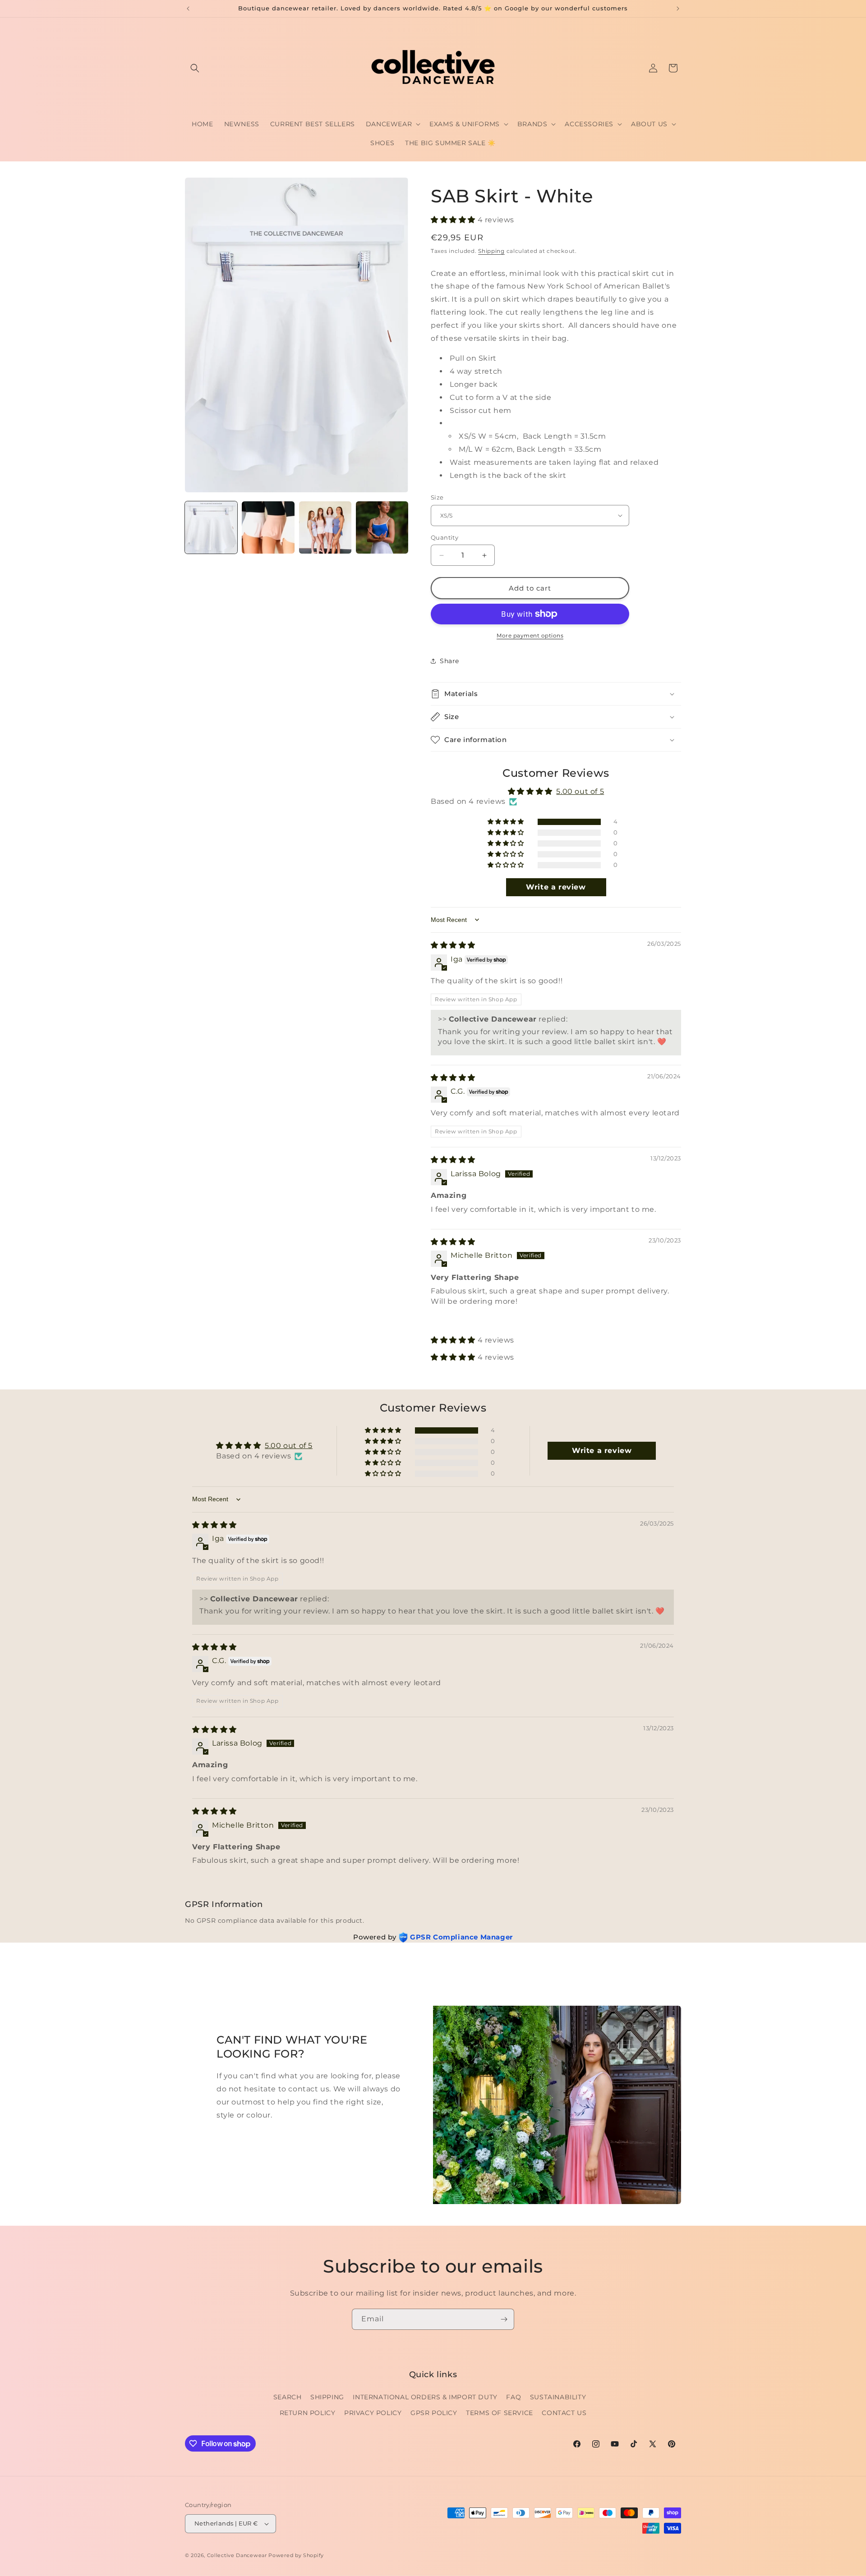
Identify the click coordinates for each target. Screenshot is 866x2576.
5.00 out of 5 (580, 791)
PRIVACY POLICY (373, 2413)
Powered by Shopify (296, 2555)
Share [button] (449, 661)
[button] (195, 68)
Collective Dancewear (237, 2555)
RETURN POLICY (308, 2413)
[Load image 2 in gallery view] (268, 527)
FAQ (514, 2397)
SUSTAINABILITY (558, 2397)
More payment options (530, 635)
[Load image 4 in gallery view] (382, 527)
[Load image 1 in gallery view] (211, 527)
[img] (453, 945)
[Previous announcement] (188, 9)
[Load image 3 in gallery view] (325, 527)
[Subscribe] (504, 2319)
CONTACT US (564, 2413)
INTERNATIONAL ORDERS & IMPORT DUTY (425, 2397)
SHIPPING (327, 2397)
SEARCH (288, 2397)
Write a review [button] (556, 887)
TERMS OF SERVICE (500, 2413)
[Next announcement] (678, 9)
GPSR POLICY (434, 2413)
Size (437, 497)
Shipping (491, 251)
